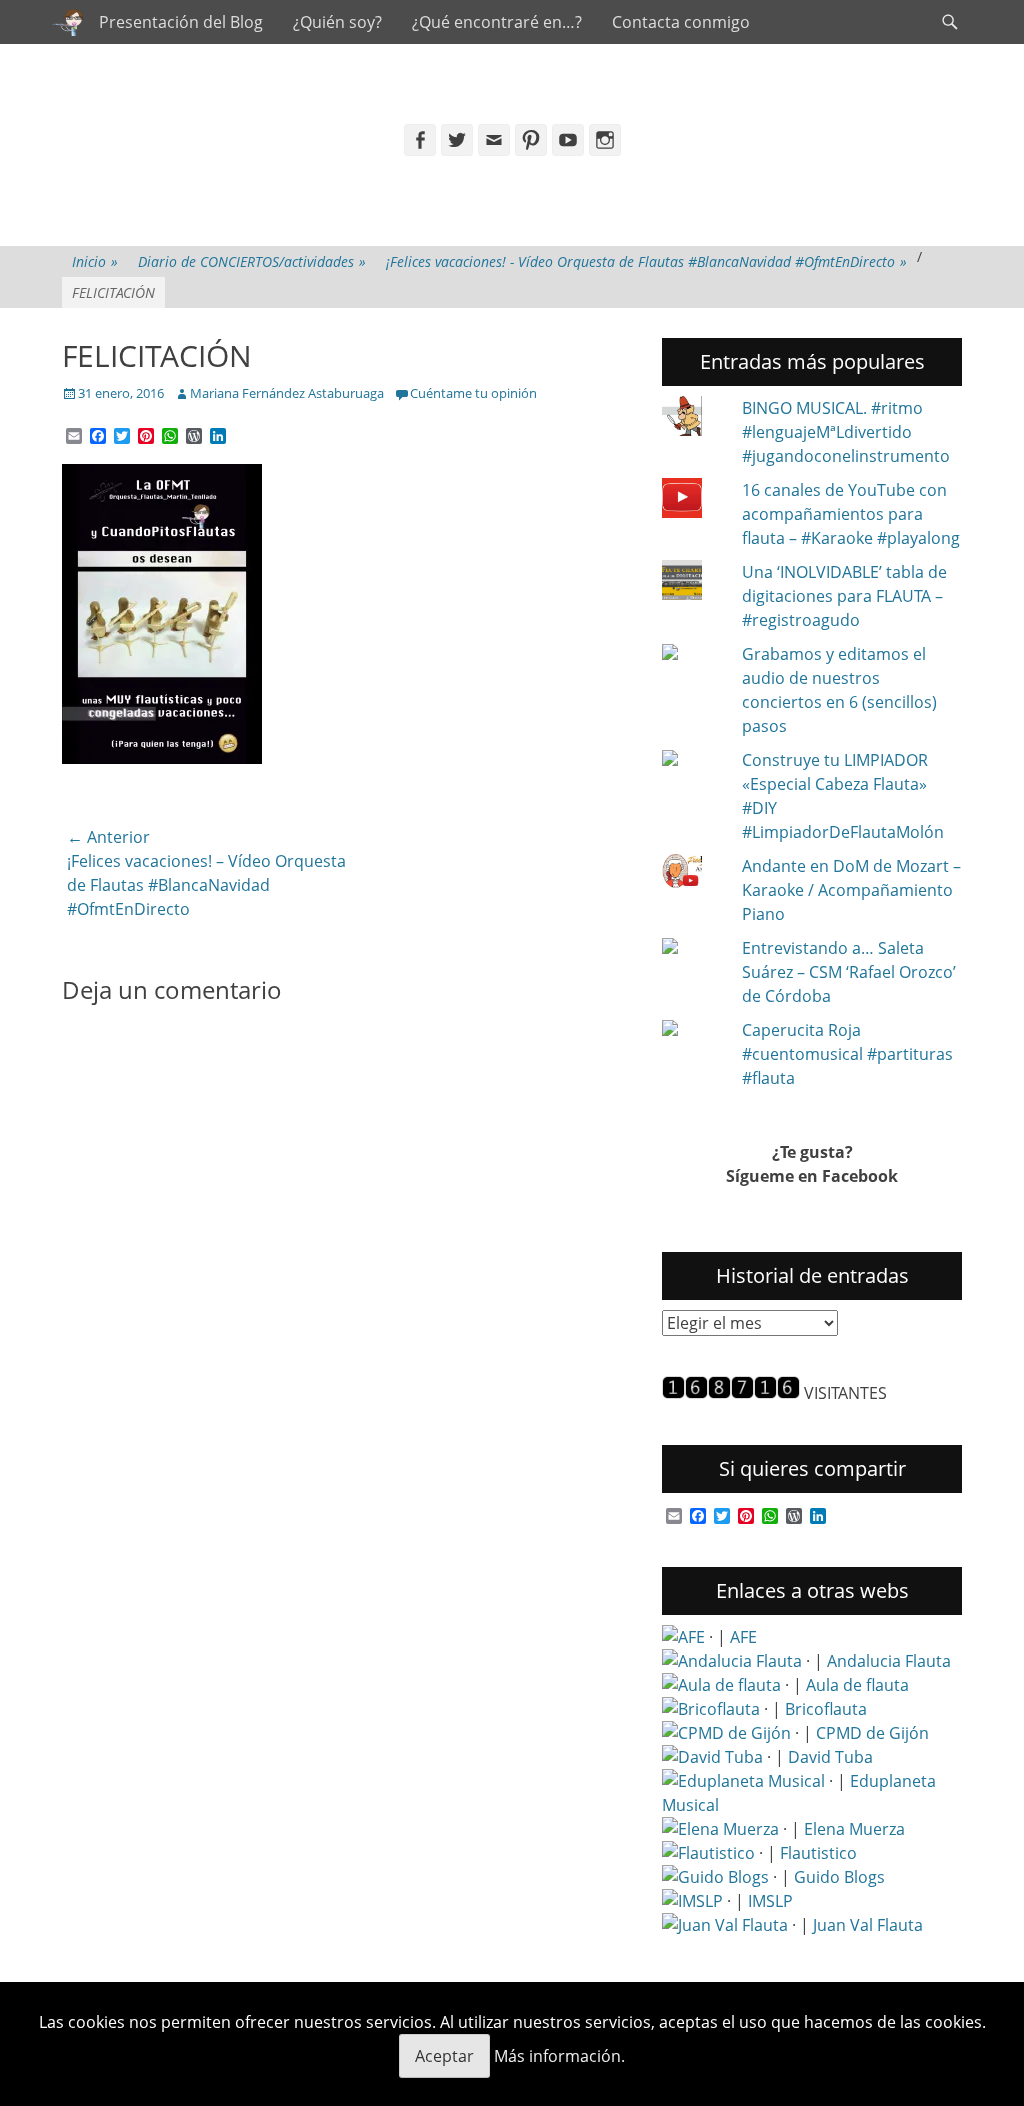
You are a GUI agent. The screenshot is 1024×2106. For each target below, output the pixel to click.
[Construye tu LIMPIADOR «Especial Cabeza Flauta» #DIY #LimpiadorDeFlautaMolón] (694, 760)
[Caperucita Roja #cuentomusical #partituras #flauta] (694, 1030)
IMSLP (770, 1901)
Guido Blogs (839, 1877)
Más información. (559, 2056)
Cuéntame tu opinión (473, 393)
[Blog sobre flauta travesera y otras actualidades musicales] (725, 1925)
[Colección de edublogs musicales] (743, 1781)
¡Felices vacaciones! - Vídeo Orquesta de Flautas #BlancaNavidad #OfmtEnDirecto (646, 261)
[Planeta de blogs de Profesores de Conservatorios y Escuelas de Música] (715, 1877)
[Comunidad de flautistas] (708, 1853)
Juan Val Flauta (868, 1925)
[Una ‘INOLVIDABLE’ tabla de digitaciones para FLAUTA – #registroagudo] (694, 583)
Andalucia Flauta (889, 1661)
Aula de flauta (857, 1685)
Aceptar (444, 2056)
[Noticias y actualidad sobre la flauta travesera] (721, 1685)
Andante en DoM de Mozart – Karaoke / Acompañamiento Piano (851, 890)
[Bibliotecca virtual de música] (692, 1901)
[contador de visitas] (731, 1393)
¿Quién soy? (337, 22)
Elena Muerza (854, 1829)
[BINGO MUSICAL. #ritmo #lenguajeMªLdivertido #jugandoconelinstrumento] (694, 419)
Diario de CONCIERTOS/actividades (252, 261)
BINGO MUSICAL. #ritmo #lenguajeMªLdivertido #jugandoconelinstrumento (846, 432)
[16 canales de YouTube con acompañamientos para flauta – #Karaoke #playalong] (694, 501)
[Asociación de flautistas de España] (683, 1637)
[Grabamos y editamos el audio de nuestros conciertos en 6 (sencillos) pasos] (694, 654)
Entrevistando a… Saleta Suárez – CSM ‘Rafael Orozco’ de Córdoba (849, 972)
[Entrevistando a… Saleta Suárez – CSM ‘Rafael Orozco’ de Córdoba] (694, 948)
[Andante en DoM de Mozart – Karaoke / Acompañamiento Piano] (694, 874)
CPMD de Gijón (872, 1733)
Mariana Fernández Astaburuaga (287, 393)
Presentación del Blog (181, 22)
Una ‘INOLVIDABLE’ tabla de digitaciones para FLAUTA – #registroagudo (844, 596)
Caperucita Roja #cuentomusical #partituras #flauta (847, 1054)
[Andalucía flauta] (732, 1661)
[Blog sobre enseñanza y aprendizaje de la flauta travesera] (720, 1829)
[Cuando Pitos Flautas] (68, 22)
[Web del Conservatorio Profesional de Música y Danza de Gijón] (726, 1733)
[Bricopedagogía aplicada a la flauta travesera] (711, 1709)
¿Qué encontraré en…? (497, 22)
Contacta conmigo (681, 22)
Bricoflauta (826, 1709)
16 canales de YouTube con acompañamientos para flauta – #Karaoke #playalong (851, 514)
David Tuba (830, 1757)
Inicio (95, 261)
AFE (743, 1637)
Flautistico (818, 1853)
